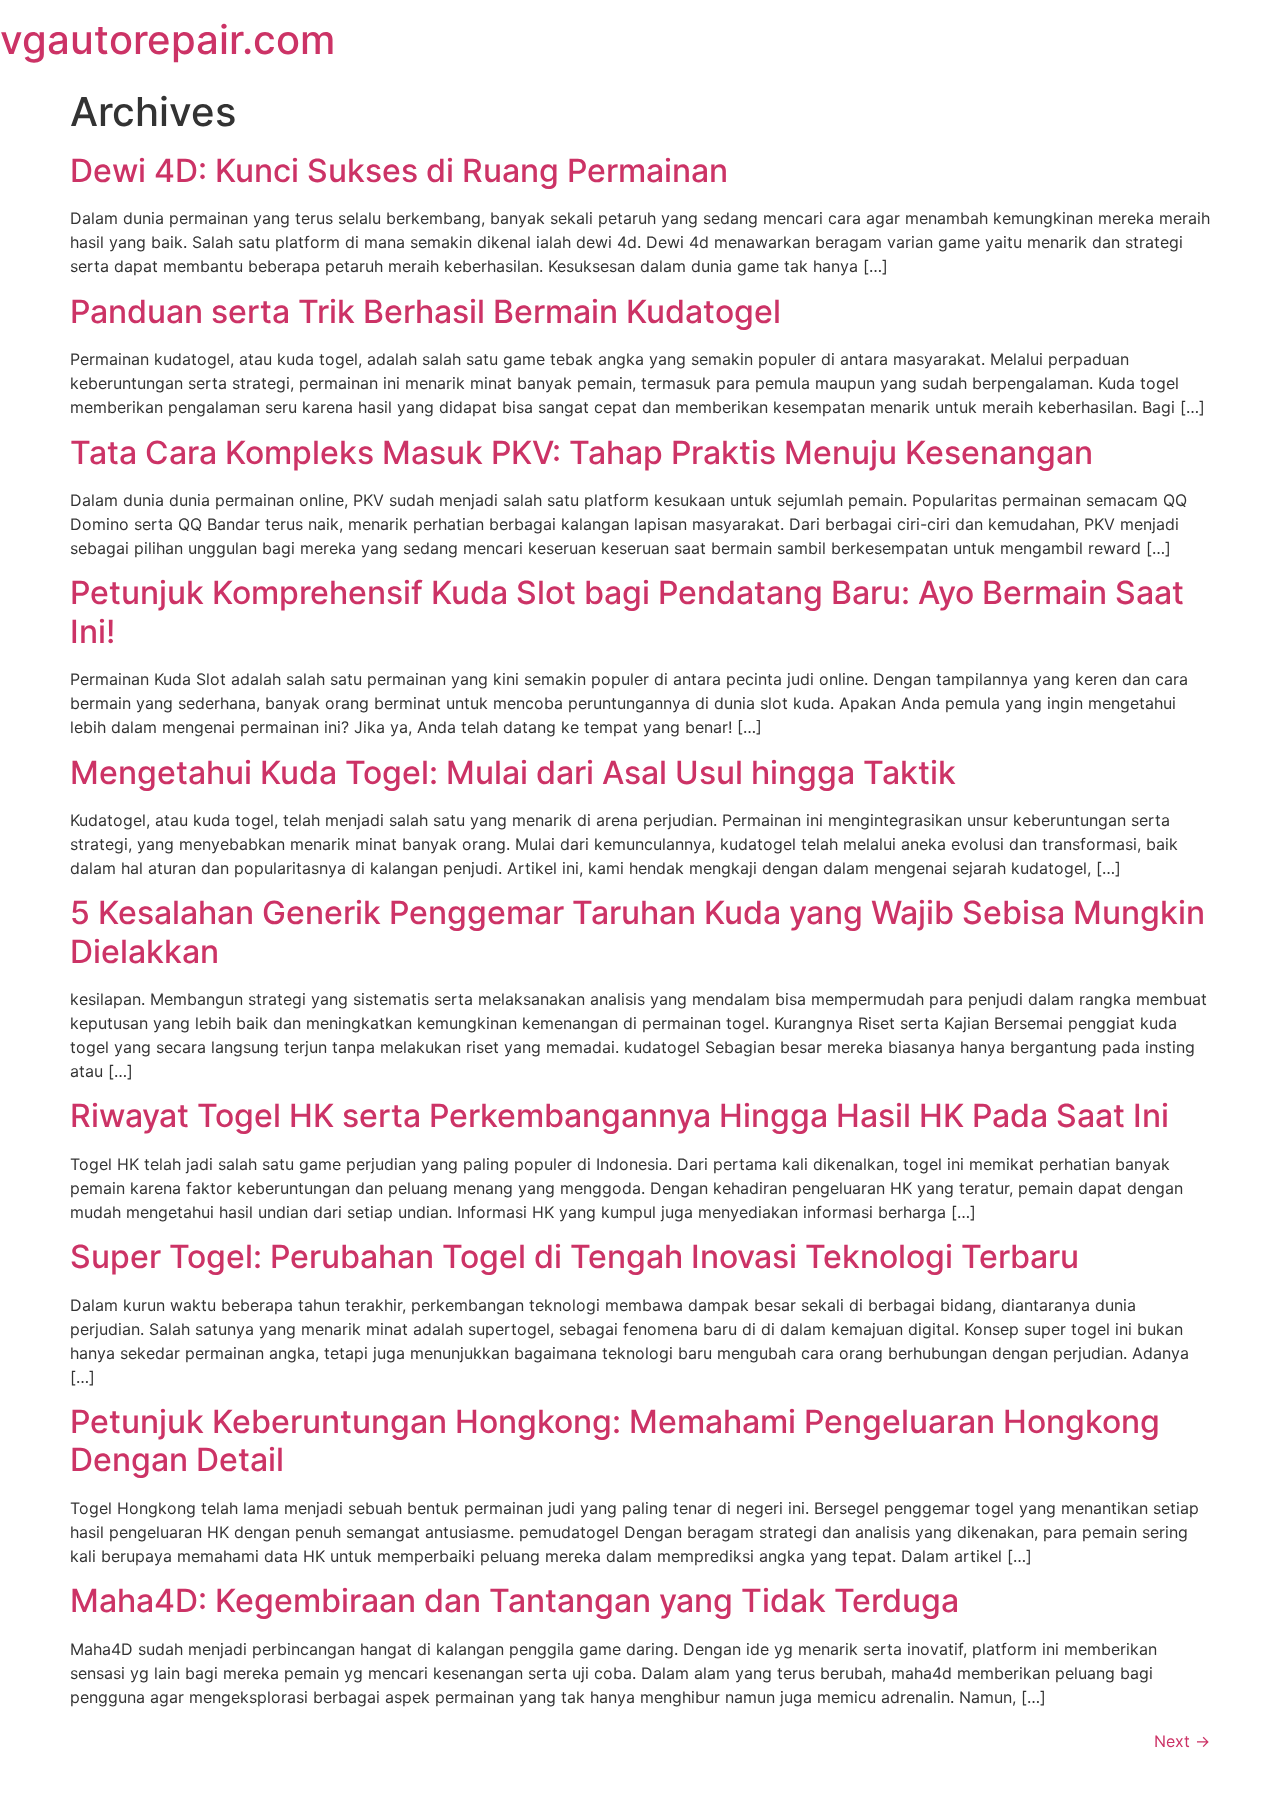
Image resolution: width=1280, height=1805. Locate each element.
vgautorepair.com (167, 39)
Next (1182, 1741)
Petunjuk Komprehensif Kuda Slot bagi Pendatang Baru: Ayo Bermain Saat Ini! (627, 611)
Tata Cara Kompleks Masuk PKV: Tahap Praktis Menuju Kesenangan (581, 452)
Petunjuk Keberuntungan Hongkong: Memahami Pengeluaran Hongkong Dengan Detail (615, 1440)
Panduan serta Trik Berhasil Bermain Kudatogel (425, 311)
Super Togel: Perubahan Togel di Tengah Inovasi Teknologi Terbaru (574, 1256)
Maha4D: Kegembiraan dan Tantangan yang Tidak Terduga (514, 1600)
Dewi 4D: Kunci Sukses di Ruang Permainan (399, 170)
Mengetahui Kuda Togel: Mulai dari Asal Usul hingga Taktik (513, 772)
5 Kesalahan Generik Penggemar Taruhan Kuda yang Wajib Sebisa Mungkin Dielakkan (637, 931)
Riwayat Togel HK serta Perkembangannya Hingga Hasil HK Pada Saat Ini (619, 1115)
